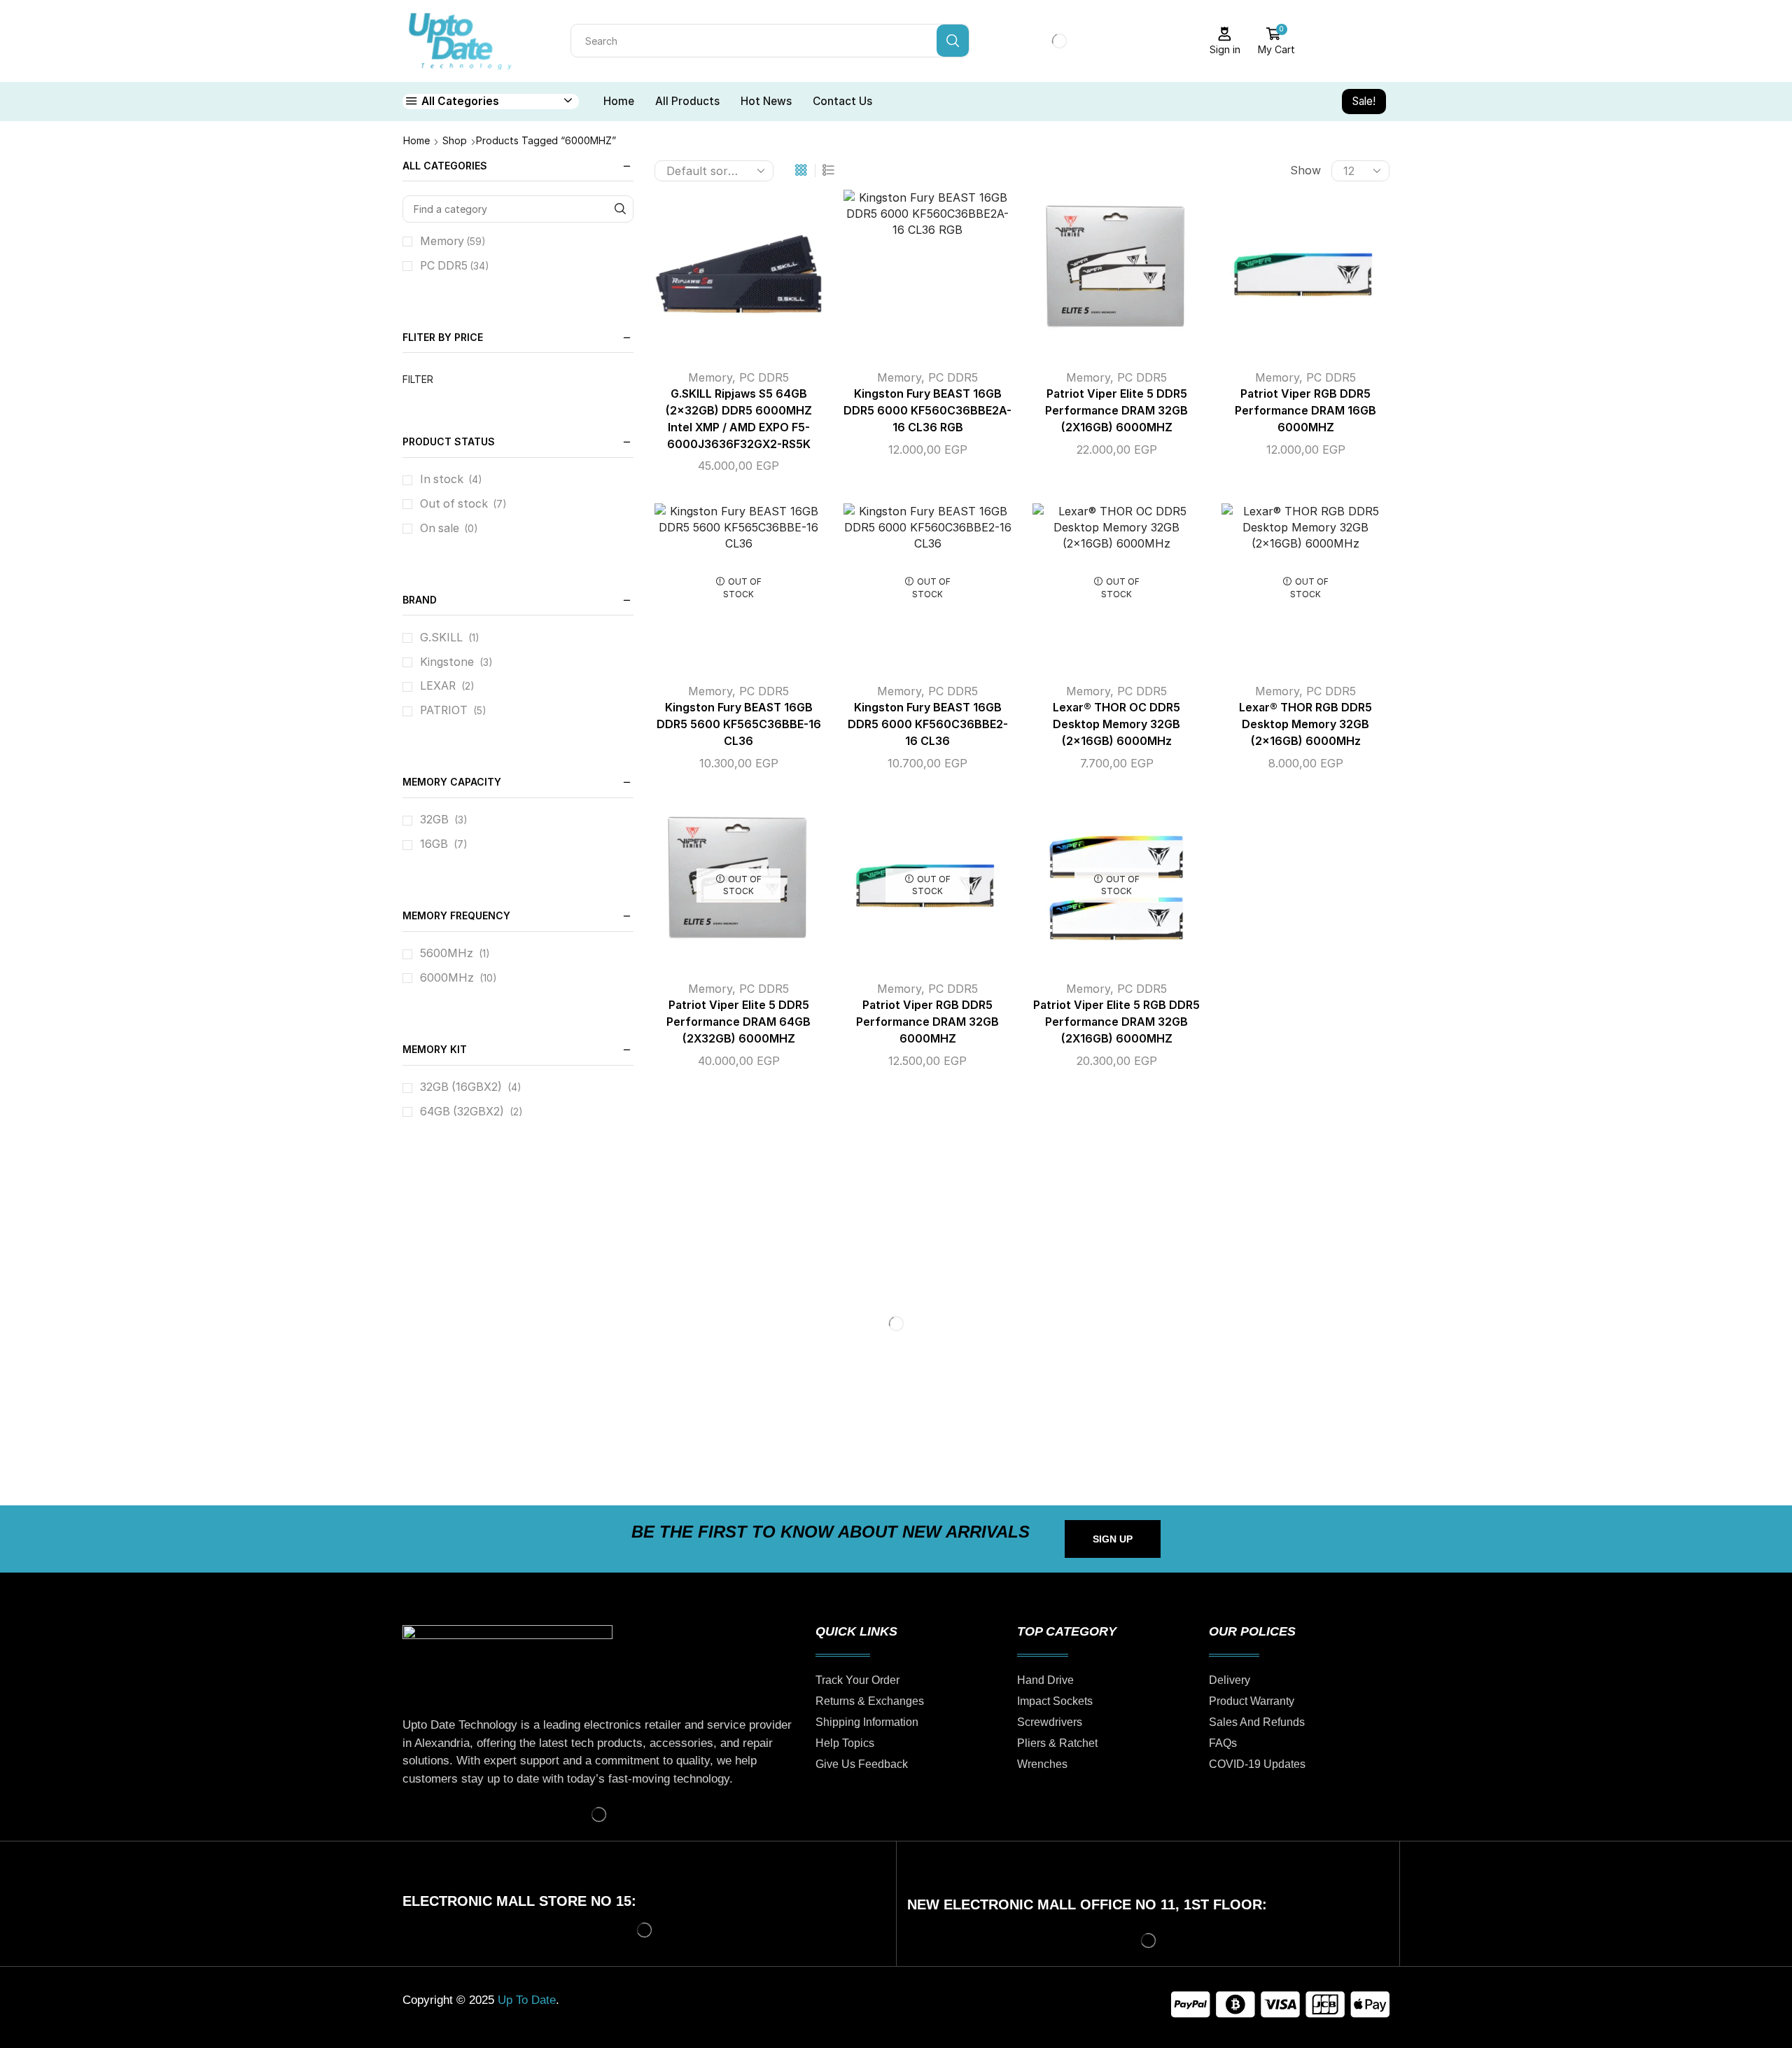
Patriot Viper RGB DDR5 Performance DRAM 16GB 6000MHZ (1305, 411)
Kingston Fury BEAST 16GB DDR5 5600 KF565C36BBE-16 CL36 (739, 724)
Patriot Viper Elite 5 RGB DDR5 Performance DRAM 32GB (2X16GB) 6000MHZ (1116, 1022)
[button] (1113, 1539)
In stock (451, 479)
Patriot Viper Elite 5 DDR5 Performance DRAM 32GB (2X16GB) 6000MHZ (1116, 411)
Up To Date (527, 2000)
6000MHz (447, 978)
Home (619, 101)
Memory (710, 377)
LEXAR (438, 686)
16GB (434, 844)
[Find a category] (620, 209)
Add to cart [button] (724, 279)
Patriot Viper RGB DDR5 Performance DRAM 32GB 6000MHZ (927, 1022)
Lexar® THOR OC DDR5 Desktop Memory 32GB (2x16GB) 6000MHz (1116, 724)
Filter (418, 379)
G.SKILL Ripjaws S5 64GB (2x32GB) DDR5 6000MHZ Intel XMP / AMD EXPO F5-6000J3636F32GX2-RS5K (739, 419)
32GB (434, 820)
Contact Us (842, 101)
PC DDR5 (764, 377)
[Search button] (953, 41)
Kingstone (447, 662)
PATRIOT (444, 710)
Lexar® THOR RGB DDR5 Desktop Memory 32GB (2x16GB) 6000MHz (1305, 724)
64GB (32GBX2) (462, 1112)
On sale (449, 528)
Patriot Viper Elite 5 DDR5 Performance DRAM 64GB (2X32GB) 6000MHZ (738, 1022)
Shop (455, 140)
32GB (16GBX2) (461, 1087)
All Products (687, 101)
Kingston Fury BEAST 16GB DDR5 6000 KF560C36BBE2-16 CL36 (928, 724)
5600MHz (447, 953)
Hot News (766, 101)
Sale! (1364, 101)
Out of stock (463, 504)
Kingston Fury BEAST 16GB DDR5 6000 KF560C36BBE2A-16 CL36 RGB (927, 411)
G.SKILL (441, 638)
